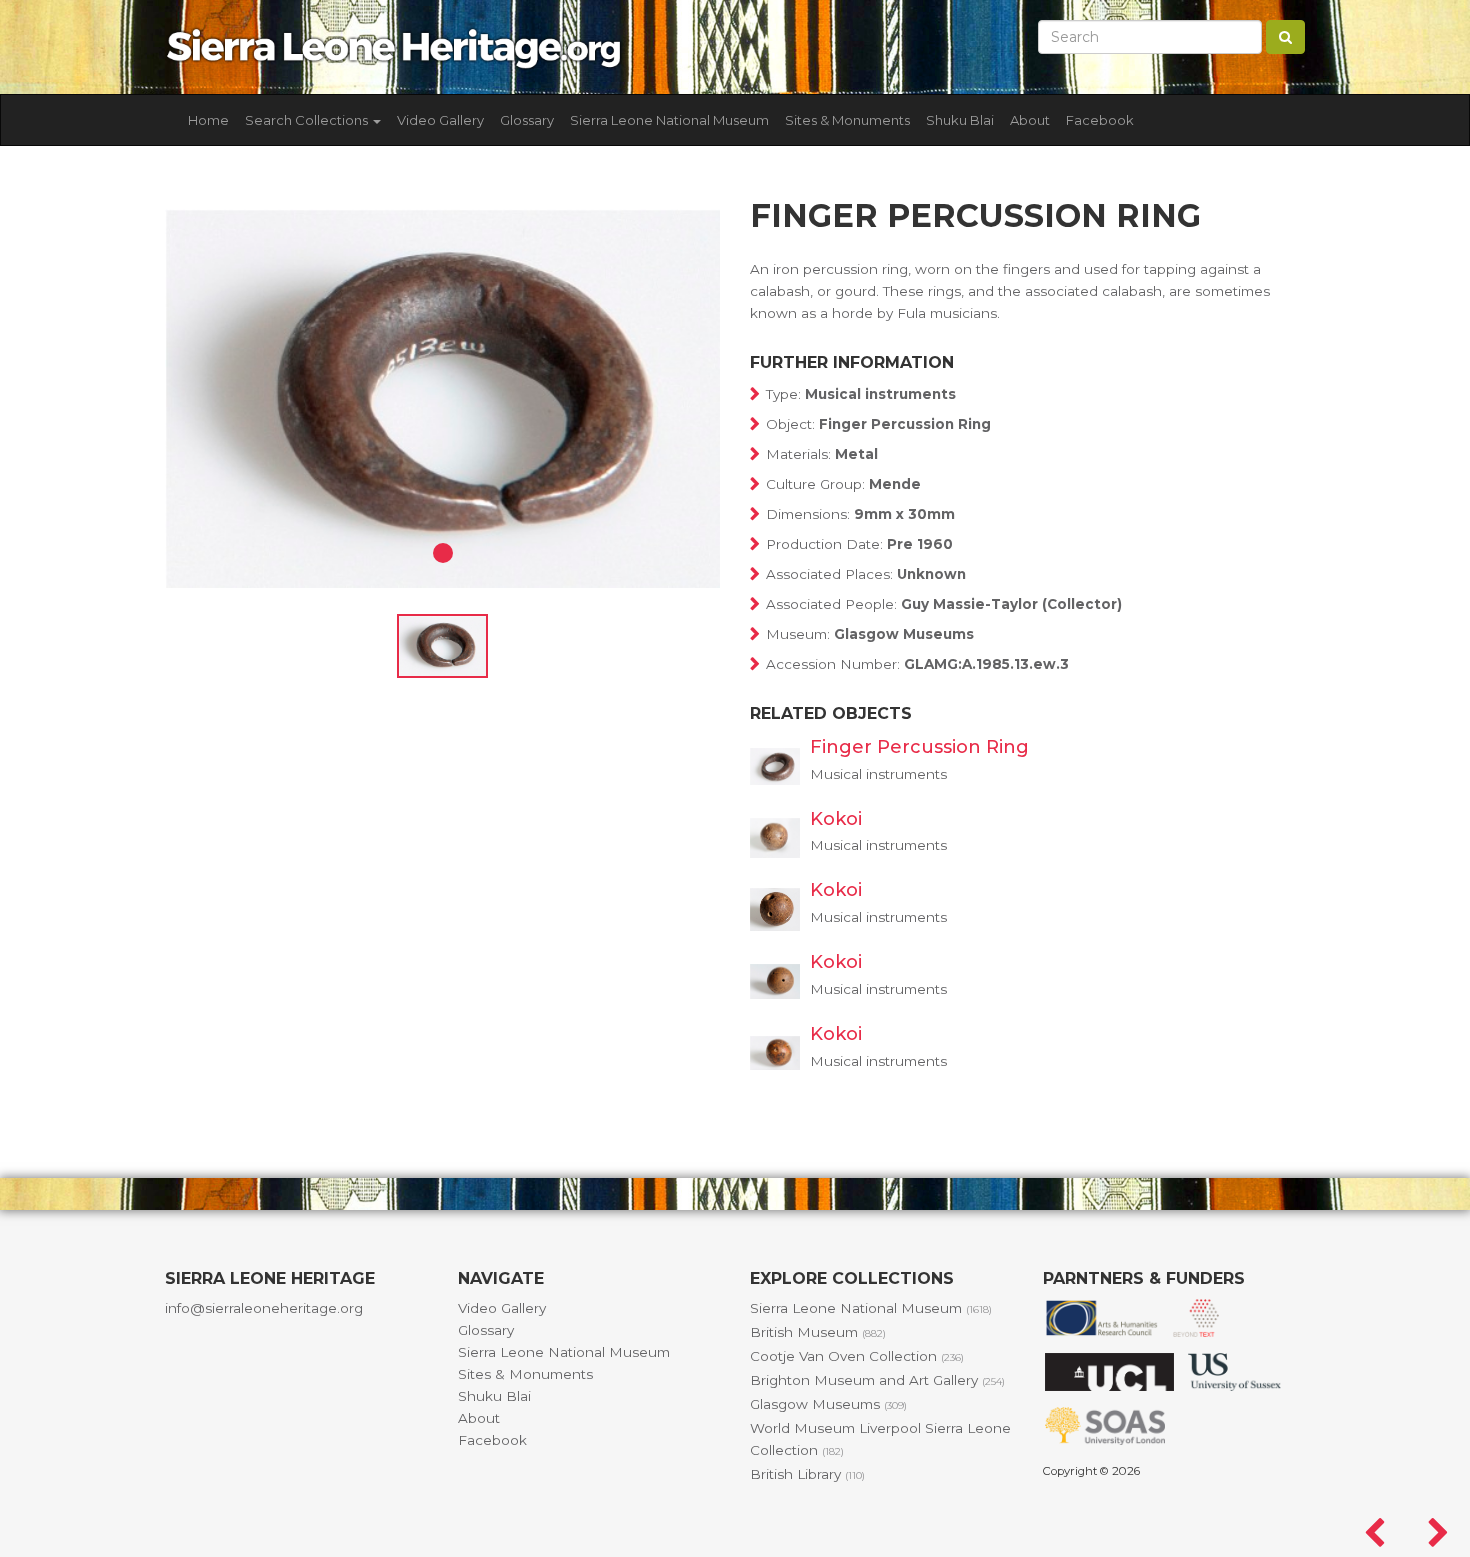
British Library (807, 1474)
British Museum (818, 1332)
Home (208, 120)
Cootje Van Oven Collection (857, 1356)
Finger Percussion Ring (919, 747)
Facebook (1100, 120)
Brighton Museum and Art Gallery (877, 1380)
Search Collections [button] (308, 120)
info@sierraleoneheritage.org (264, 1308)
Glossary (527, 120)
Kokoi (836, 819)
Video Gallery (440, 120)
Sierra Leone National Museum (669, 120)
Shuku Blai (960, 120)
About (1030, 120)
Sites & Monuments (847, 120)
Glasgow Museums (828, 1404)
